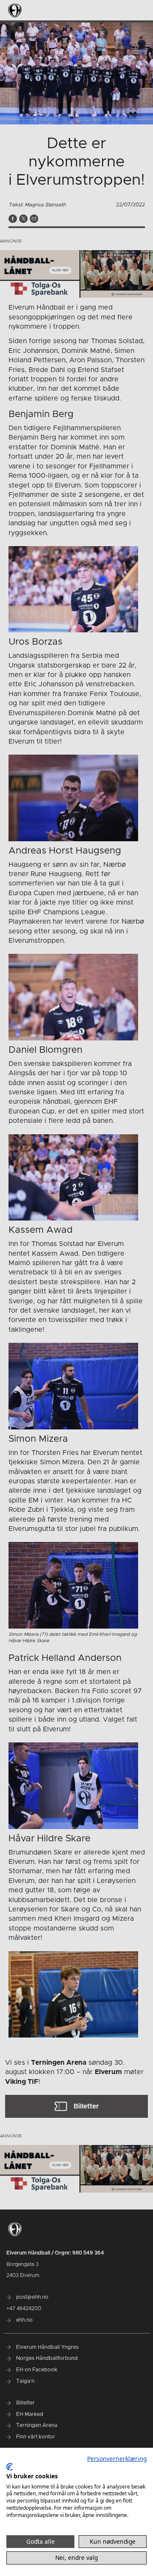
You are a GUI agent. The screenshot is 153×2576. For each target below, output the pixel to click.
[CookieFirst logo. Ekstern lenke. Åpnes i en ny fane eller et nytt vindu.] (10, 2467)
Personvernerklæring (117, 2459)
